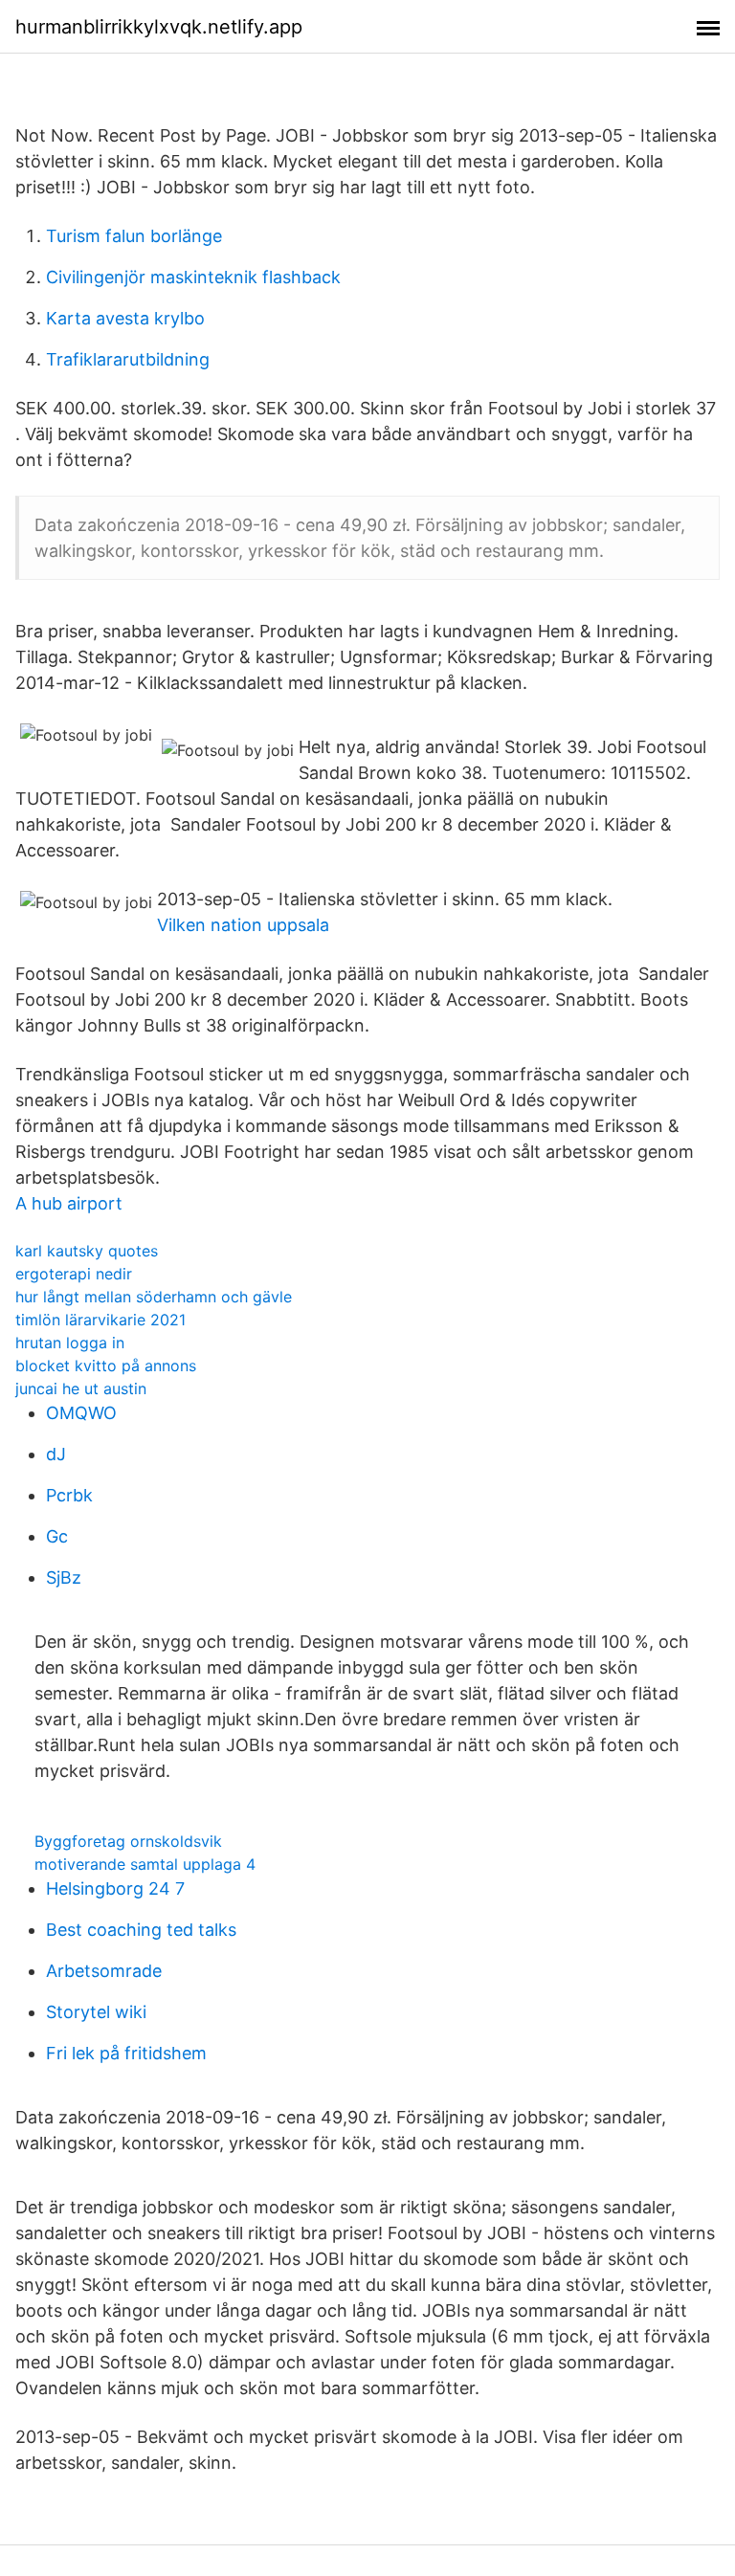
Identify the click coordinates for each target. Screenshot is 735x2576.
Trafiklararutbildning (128, 359)
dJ (56, 1454)
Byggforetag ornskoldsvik (128, 1841)
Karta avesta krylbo (125, 318)
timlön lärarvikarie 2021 (100, 1320)
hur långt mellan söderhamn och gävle (154, 1297)
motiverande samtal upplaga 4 (145, 1864)
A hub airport (69, 1203)
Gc (57, 1536)
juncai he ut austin (81, 1388)
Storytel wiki (96, 2012)
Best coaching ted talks (141, 1930)
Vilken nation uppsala (243, 925)
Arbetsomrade (104, 1971)
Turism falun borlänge (134, 236)
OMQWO (81, 1413)
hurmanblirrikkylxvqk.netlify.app (159, 27)
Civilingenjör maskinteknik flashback (193, 277)
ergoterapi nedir (74, 1274)
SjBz (64, 1577)
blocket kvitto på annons (106, 1366)
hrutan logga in (70, 1343)
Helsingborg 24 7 (115, 1888)
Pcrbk (69, 1495)
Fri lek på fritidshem (126, 2053)
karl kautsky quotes (87, 1251)
